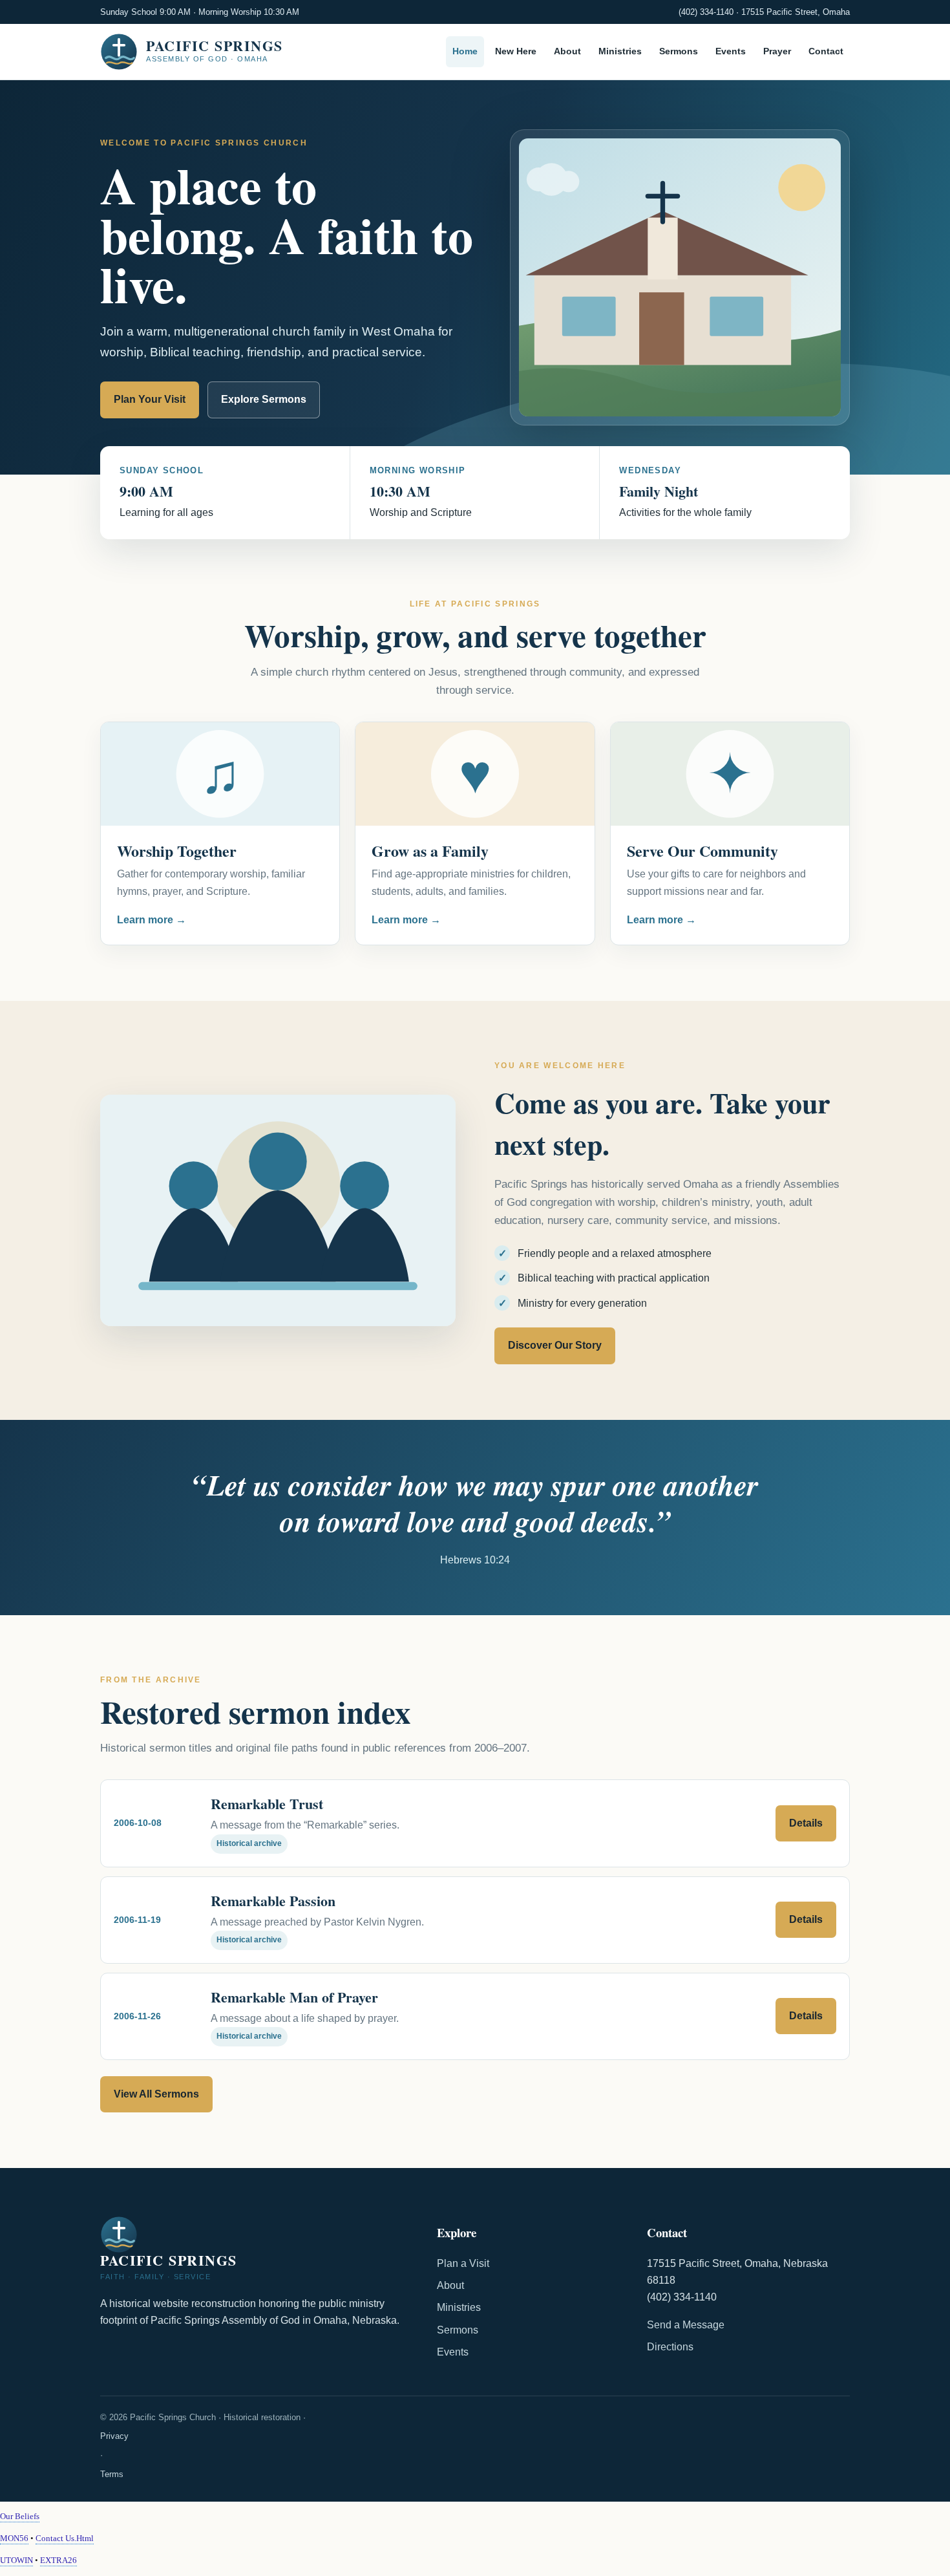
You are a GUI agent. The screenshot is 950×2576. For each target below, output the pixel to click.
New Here (516, 52)
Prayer (777, 52)
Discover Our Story (555, 1345)
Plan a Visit (463, 2263)
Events (731, 52)
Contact (826, 52)
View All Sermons (156, 2094)
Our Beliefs (20, 2516)
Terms (112, 2474)
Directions (670, 2347)
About (567, 52)
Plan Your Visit (150, 399)
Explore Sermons (264, 399)
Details (806, 1823)
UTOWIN (16, 2560)
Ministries (620, 52)
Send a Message (686, 2325)
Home (465, 52)
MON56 (14, 2538)
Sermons (679, 52)
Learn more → (152, 920)
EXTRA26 (58, 2560)
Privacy (114, 2436)
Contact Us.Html (65, 2538)
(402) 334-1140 (706, 12)
